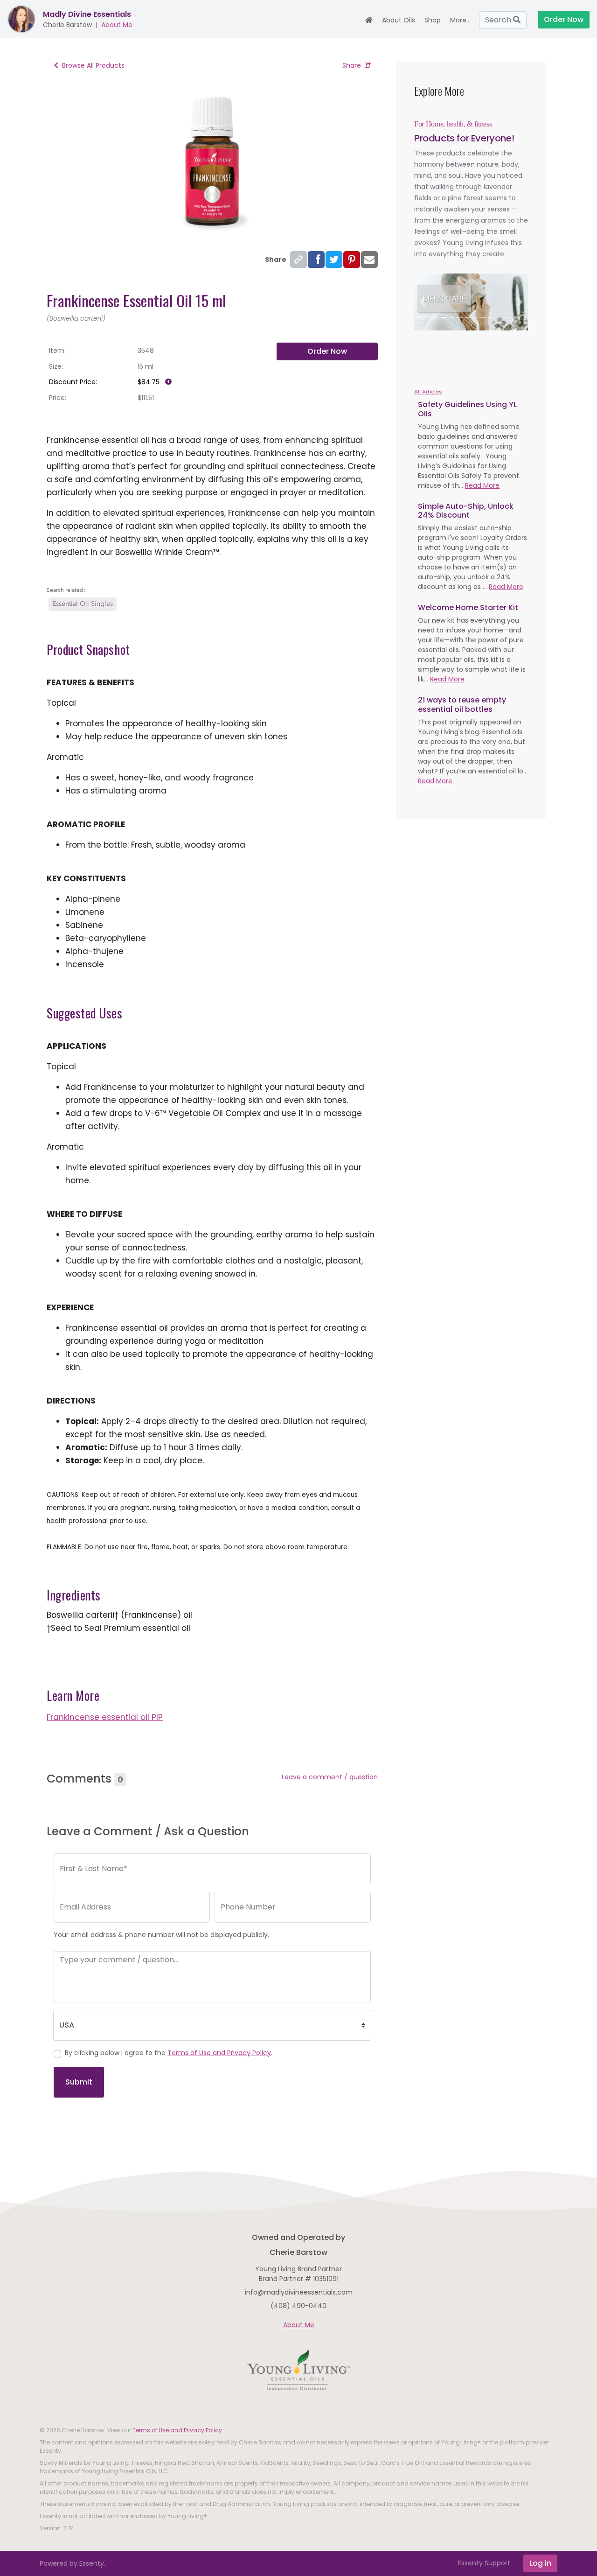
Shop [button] (433, 20)
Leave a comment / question (330, 1777)
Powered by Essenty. (73, 2563)
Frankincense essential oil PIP (105, 1717)
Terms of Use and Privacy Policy (219, 2053)
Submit (79, 2082)
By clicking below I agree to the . (169, 2053)
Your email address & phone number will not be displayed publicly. (161, 1935)
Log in (540, 2563)
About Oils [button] (399, 20)
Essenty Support (484, 2563)
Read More (482, 485)
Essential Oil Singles (83, 604)
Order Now (327, 351)
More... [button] (460, 20)
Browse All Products (93, 65)
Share (352, 65)
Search (499, 20)
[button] (423, 302)
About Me (117, 25)
